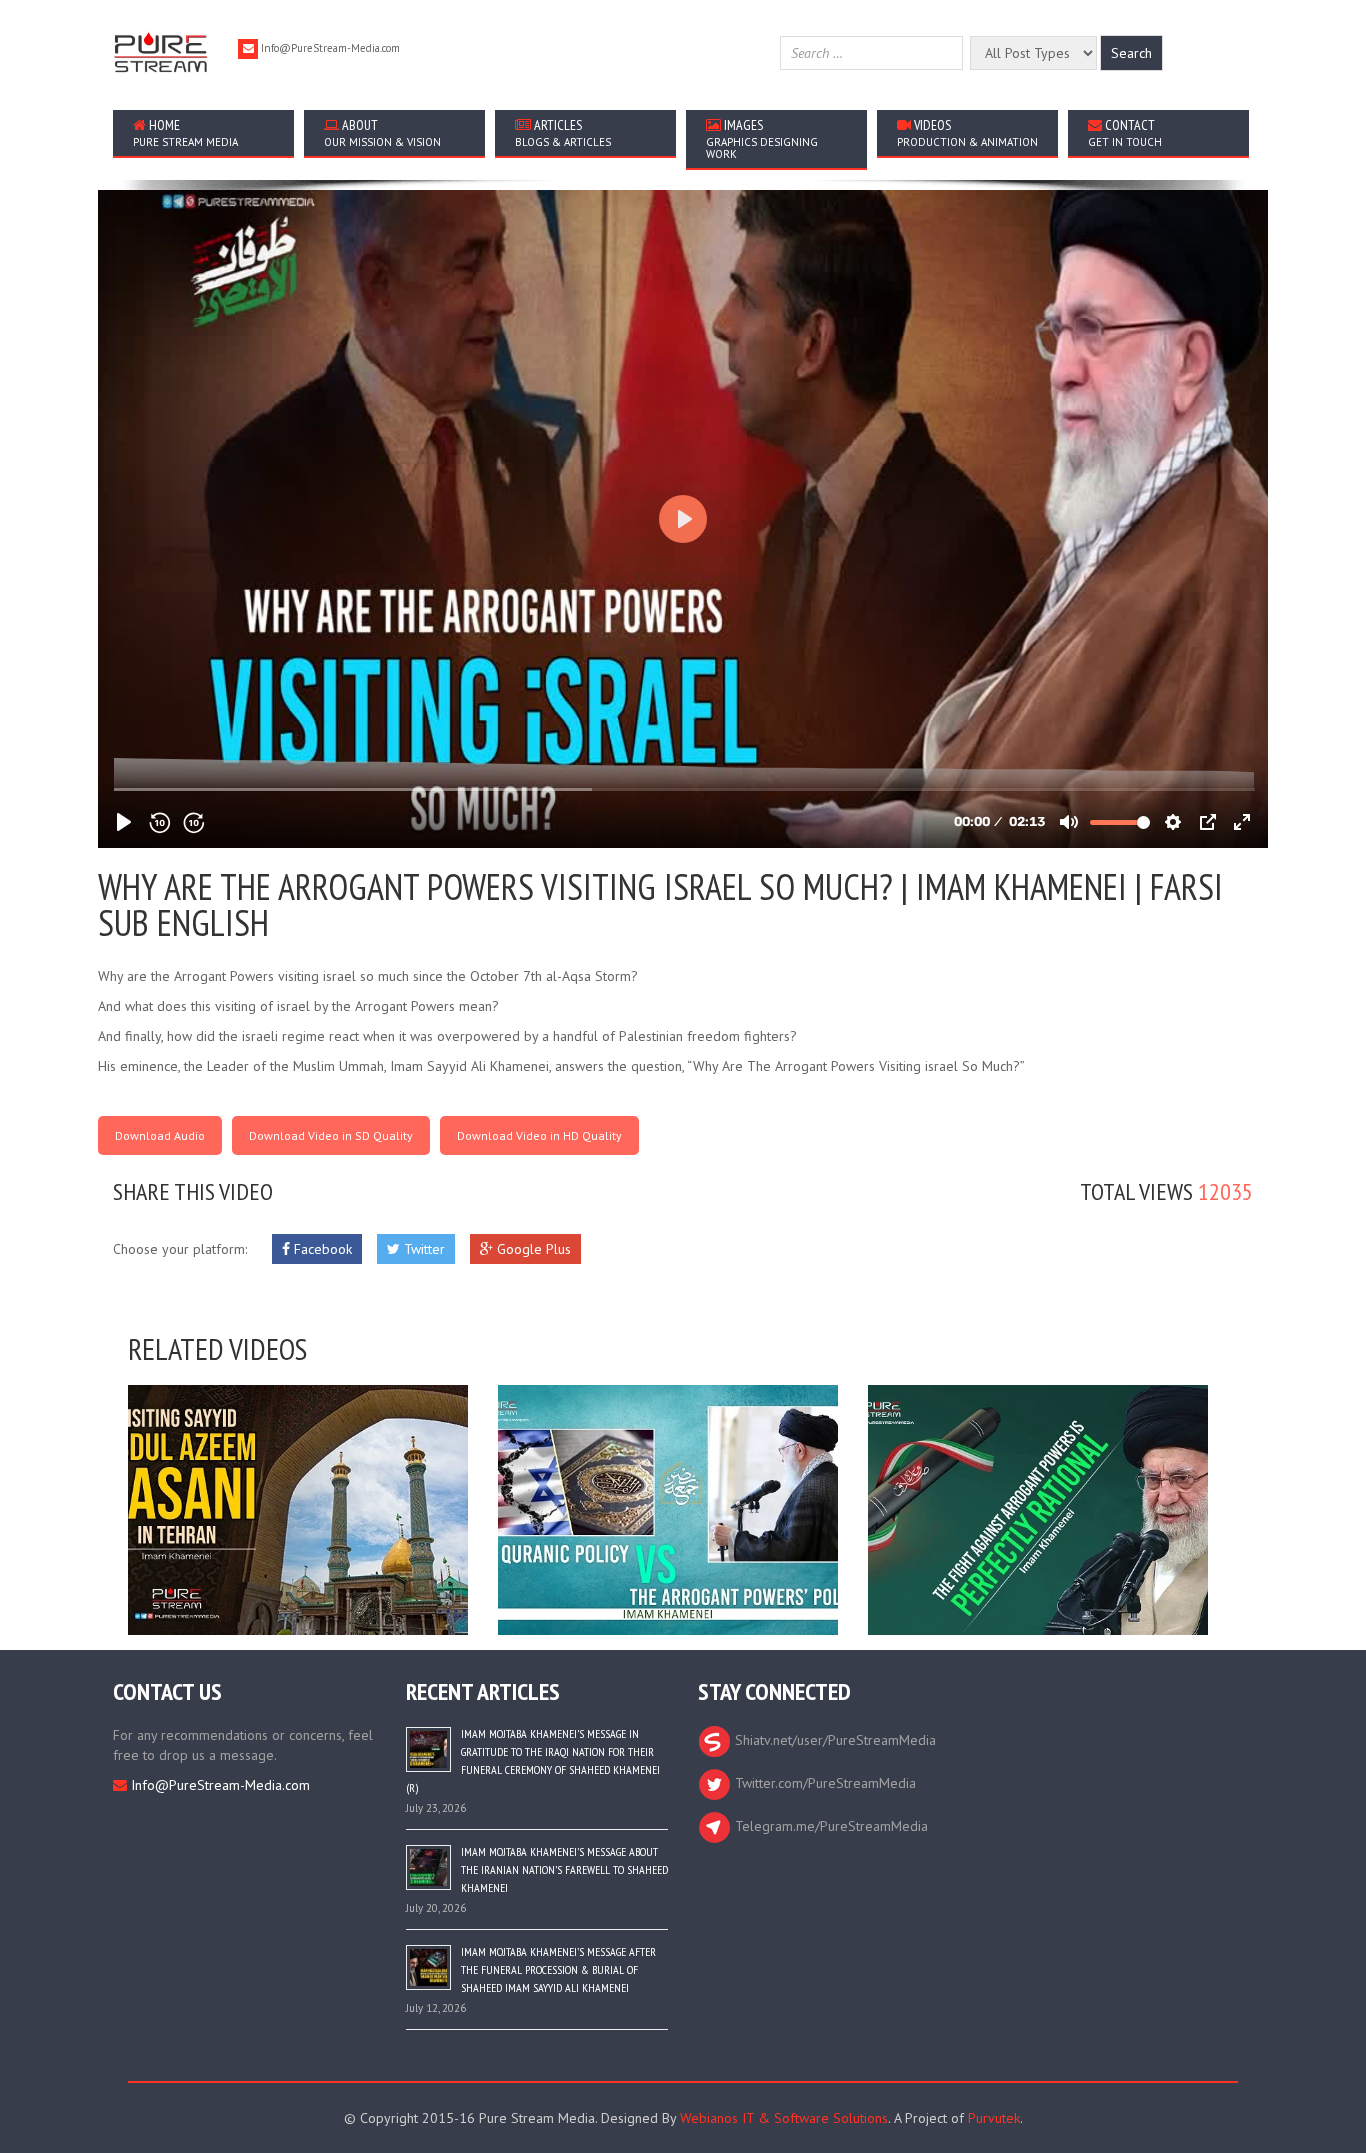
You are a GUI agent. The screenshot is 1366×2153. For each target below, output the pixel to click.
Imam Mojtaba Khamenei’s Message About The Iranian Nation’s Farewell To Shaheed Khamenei (564, 1869)
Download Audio (160, 1135)
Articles (563, 132)
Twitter (422, 1249)
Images (762, 138)
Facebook (321, 1249)
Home (185, 132)
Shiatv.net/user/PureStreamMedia (833, 1740)
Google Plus (532, 1249)
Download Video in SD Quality (331, 1135)
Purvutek (994, 2118)
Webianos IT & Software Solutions (784, 2118)
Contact (1125, 132)
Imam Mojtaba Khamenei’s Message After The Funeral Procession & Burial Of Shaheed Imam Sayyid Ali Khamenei (558, 1969)
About (382, 132)
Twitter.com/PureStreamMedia (823, 1783)
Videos (967, 132)
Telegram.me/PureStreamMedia (829, 1826)
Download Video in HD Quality (539, 1135)
